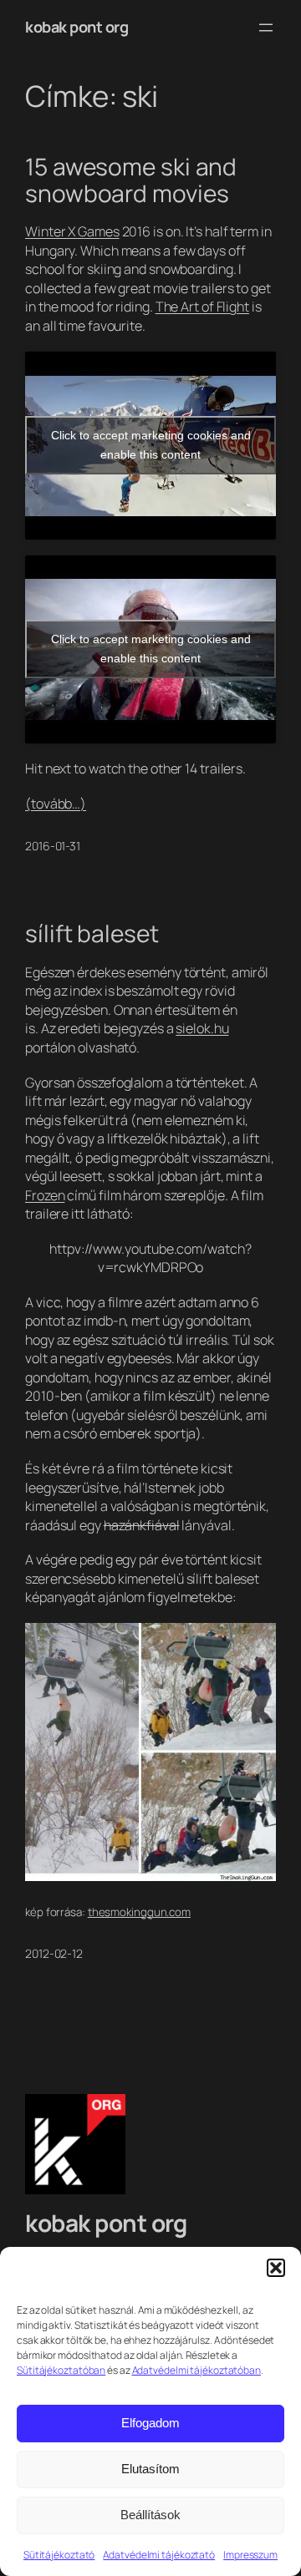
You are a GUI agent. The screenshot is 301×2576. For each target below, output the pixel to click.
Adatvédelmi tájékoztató (159, 2555)
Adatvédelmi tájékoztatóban (196, 2370)
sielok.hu (202, 1028)
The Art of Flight (202, 307)
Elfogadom (150, 2423)
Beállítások (150, 2515)
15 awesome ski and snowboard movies (131, 180)
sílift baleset (92, 934)
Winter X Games (72, 231)
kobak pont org (77, 27)
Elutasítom (150, 2469)
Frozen (45, 1195)
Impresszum (250, 2555)
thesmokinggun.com (139, 1912)
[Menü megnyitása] (266, 28)
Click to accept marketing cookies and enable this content (151, 445)
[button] (276, 2268)
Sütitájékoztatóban (61, 2370)
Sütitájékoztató (59, 2555)
